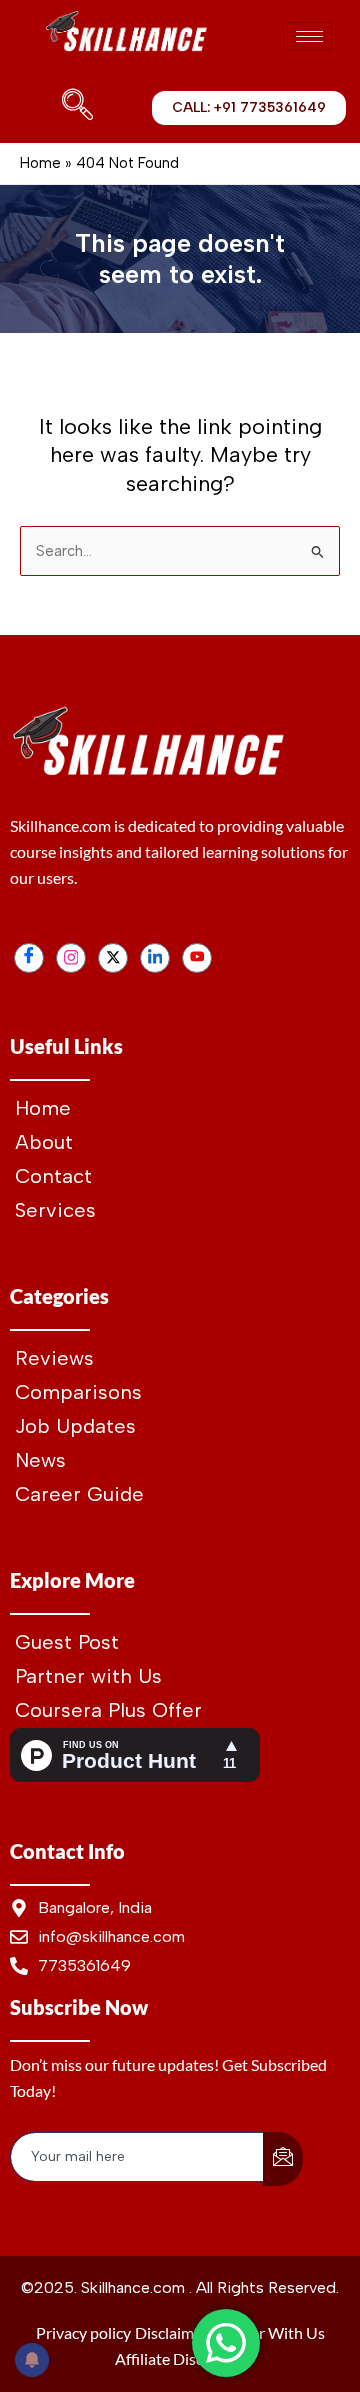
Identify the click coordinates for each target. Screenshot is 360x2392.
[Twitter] (113, 958)
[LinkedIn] (155, 958)
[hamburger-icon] (309, 36)
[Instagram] (71, 958)
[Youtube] (197, 958)
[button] (73, 108)
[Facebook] (29, 958)
